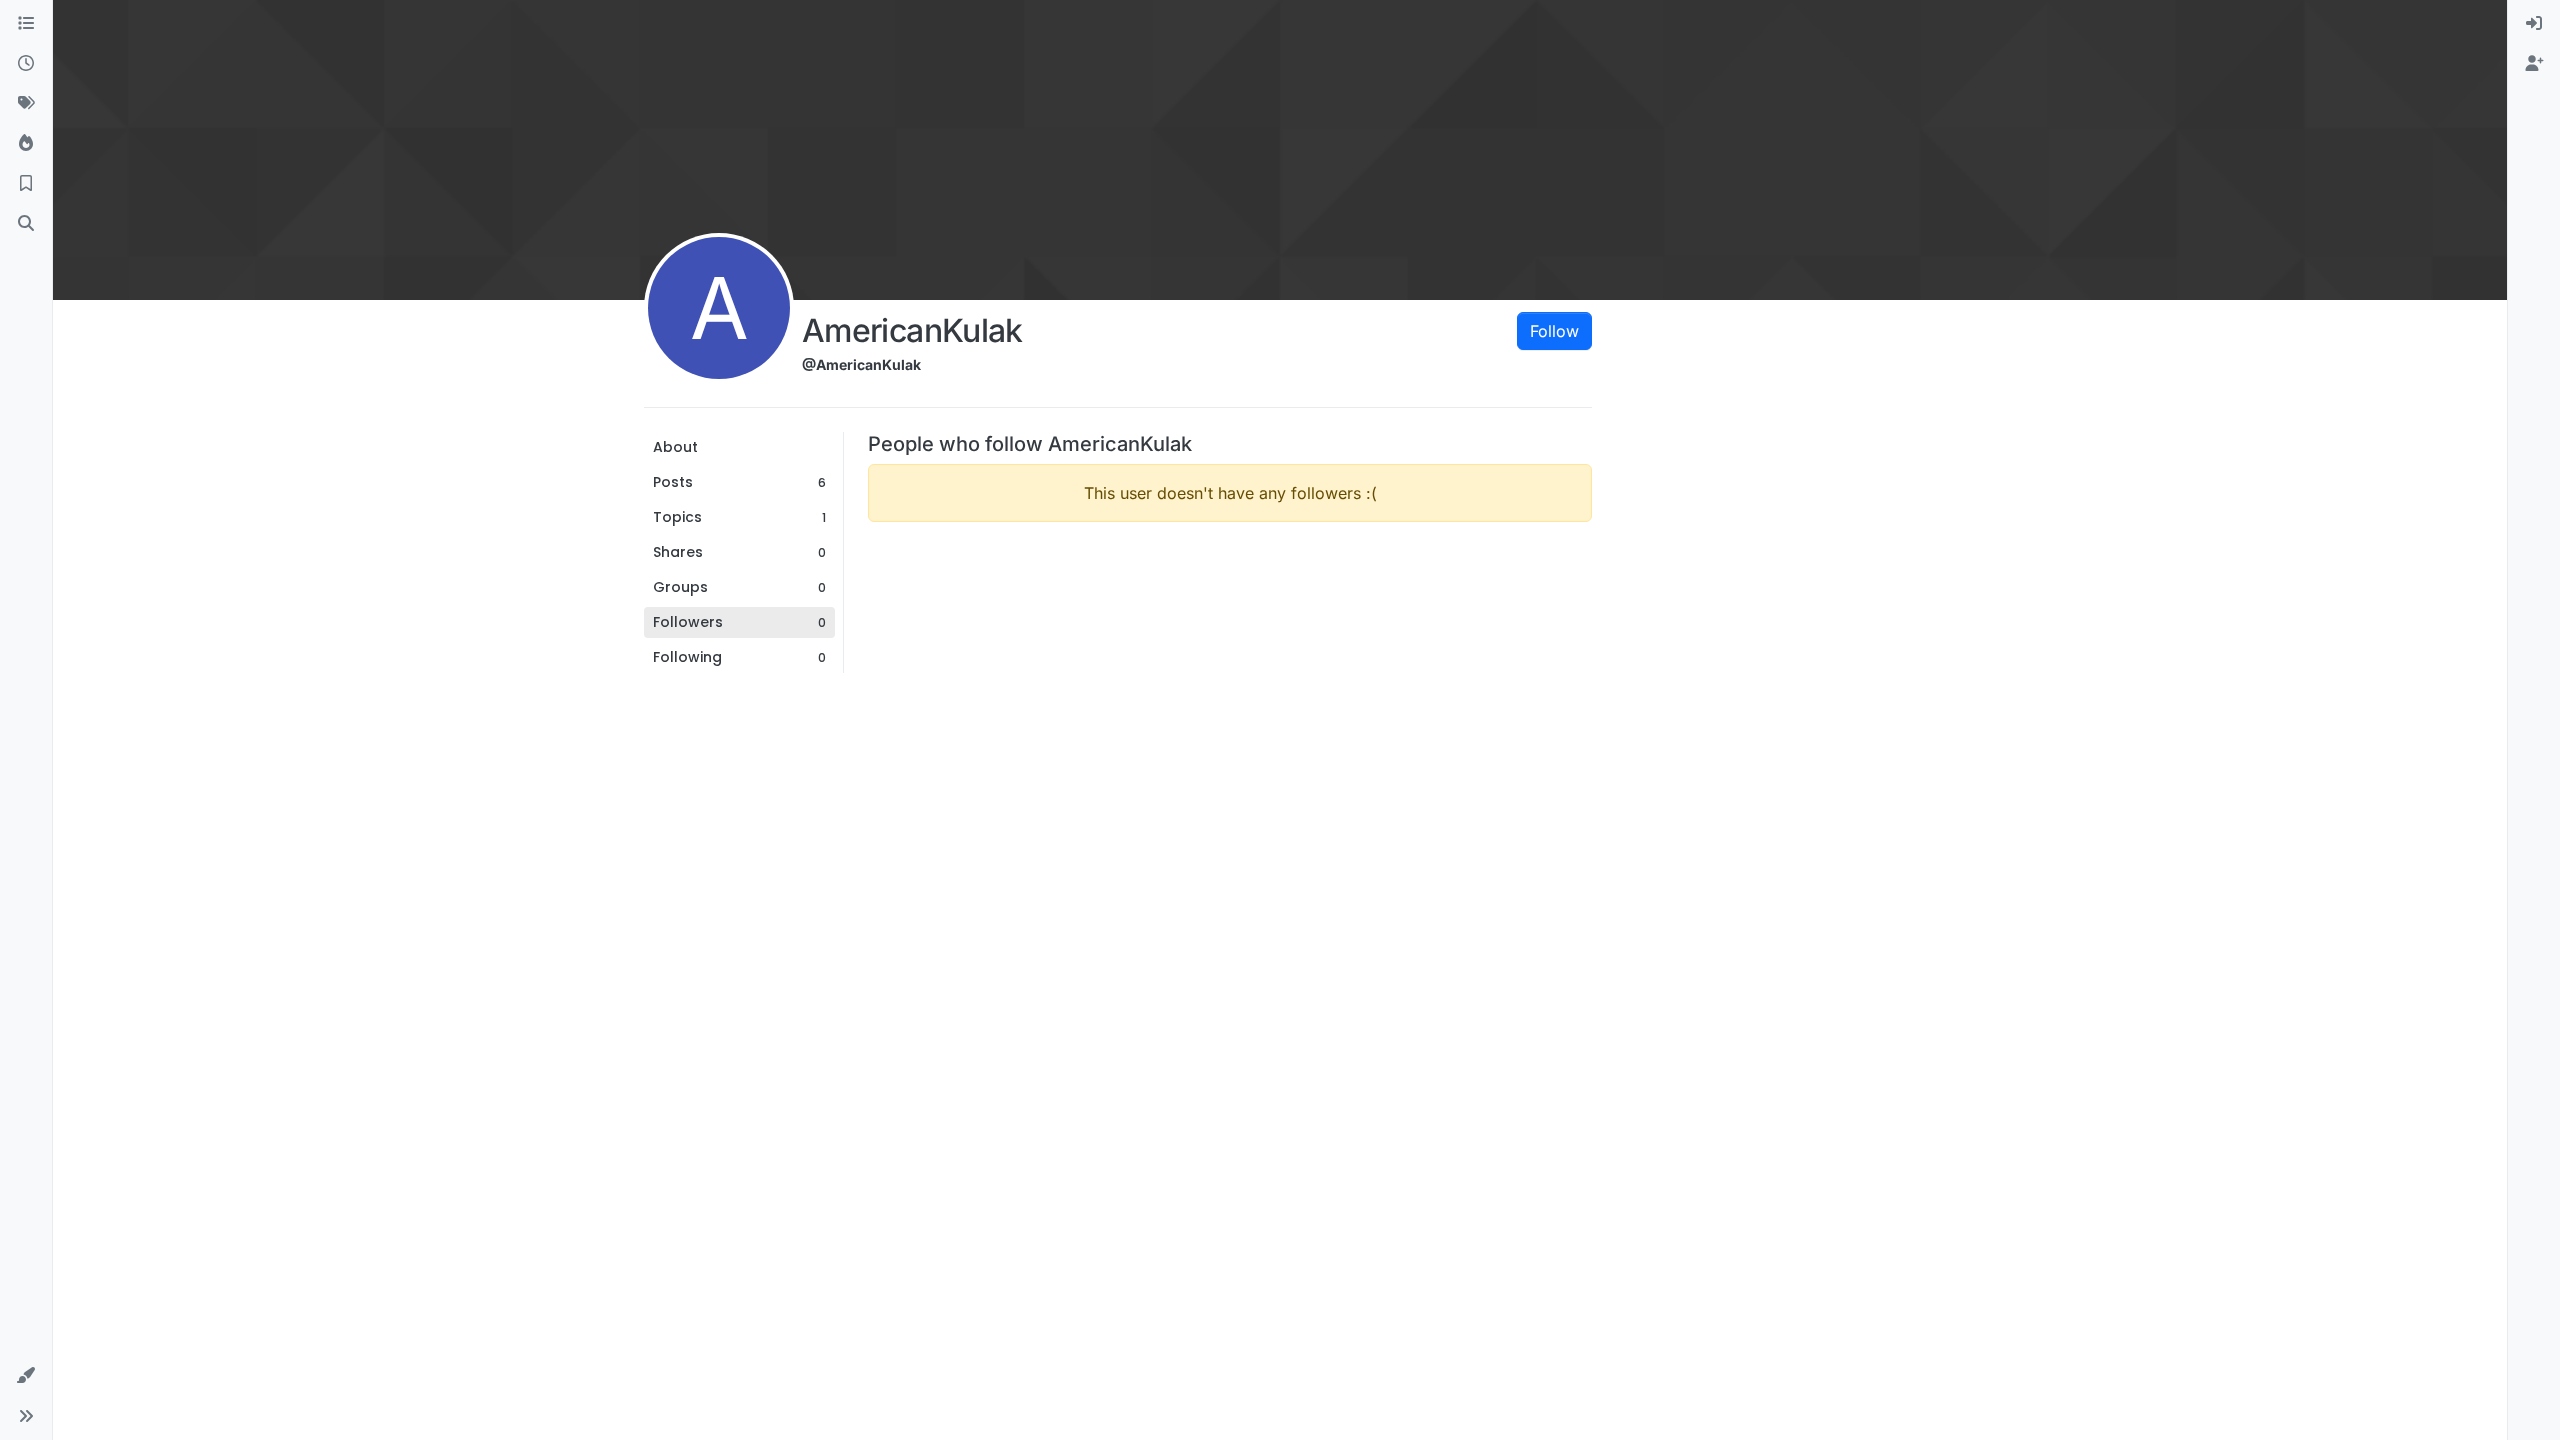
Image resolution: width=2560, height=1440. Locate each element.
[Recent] (26, 64)
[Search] (26, 224)
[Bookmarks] (26, 184)
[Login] (2534, 24)
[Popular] (26, 144)
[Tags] (26, 104)
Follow (1554, 331)
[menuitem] (2534, 24)
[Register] (2534, 64)
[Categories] (26, 24)
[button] (26, 1376)
